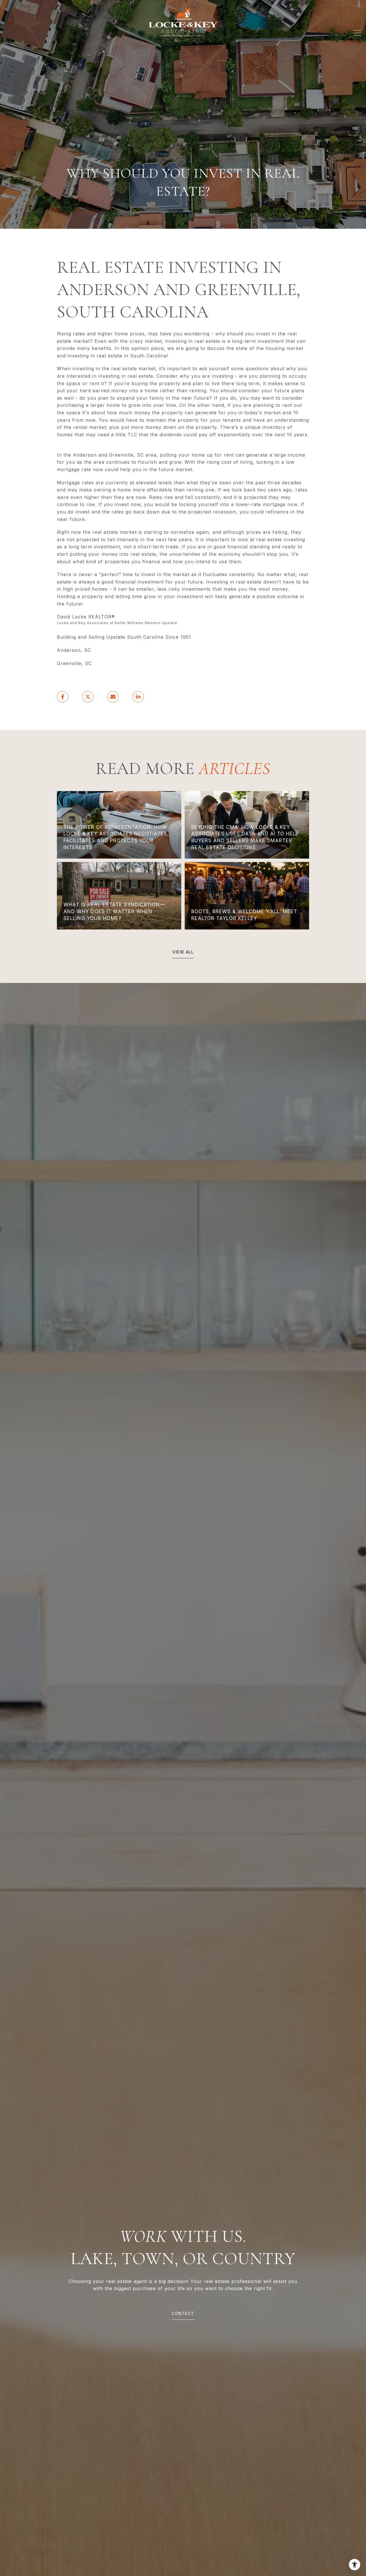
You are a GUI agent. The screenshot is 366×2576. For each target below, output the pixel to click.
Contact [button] (183, 2313)
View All (183, 952)
